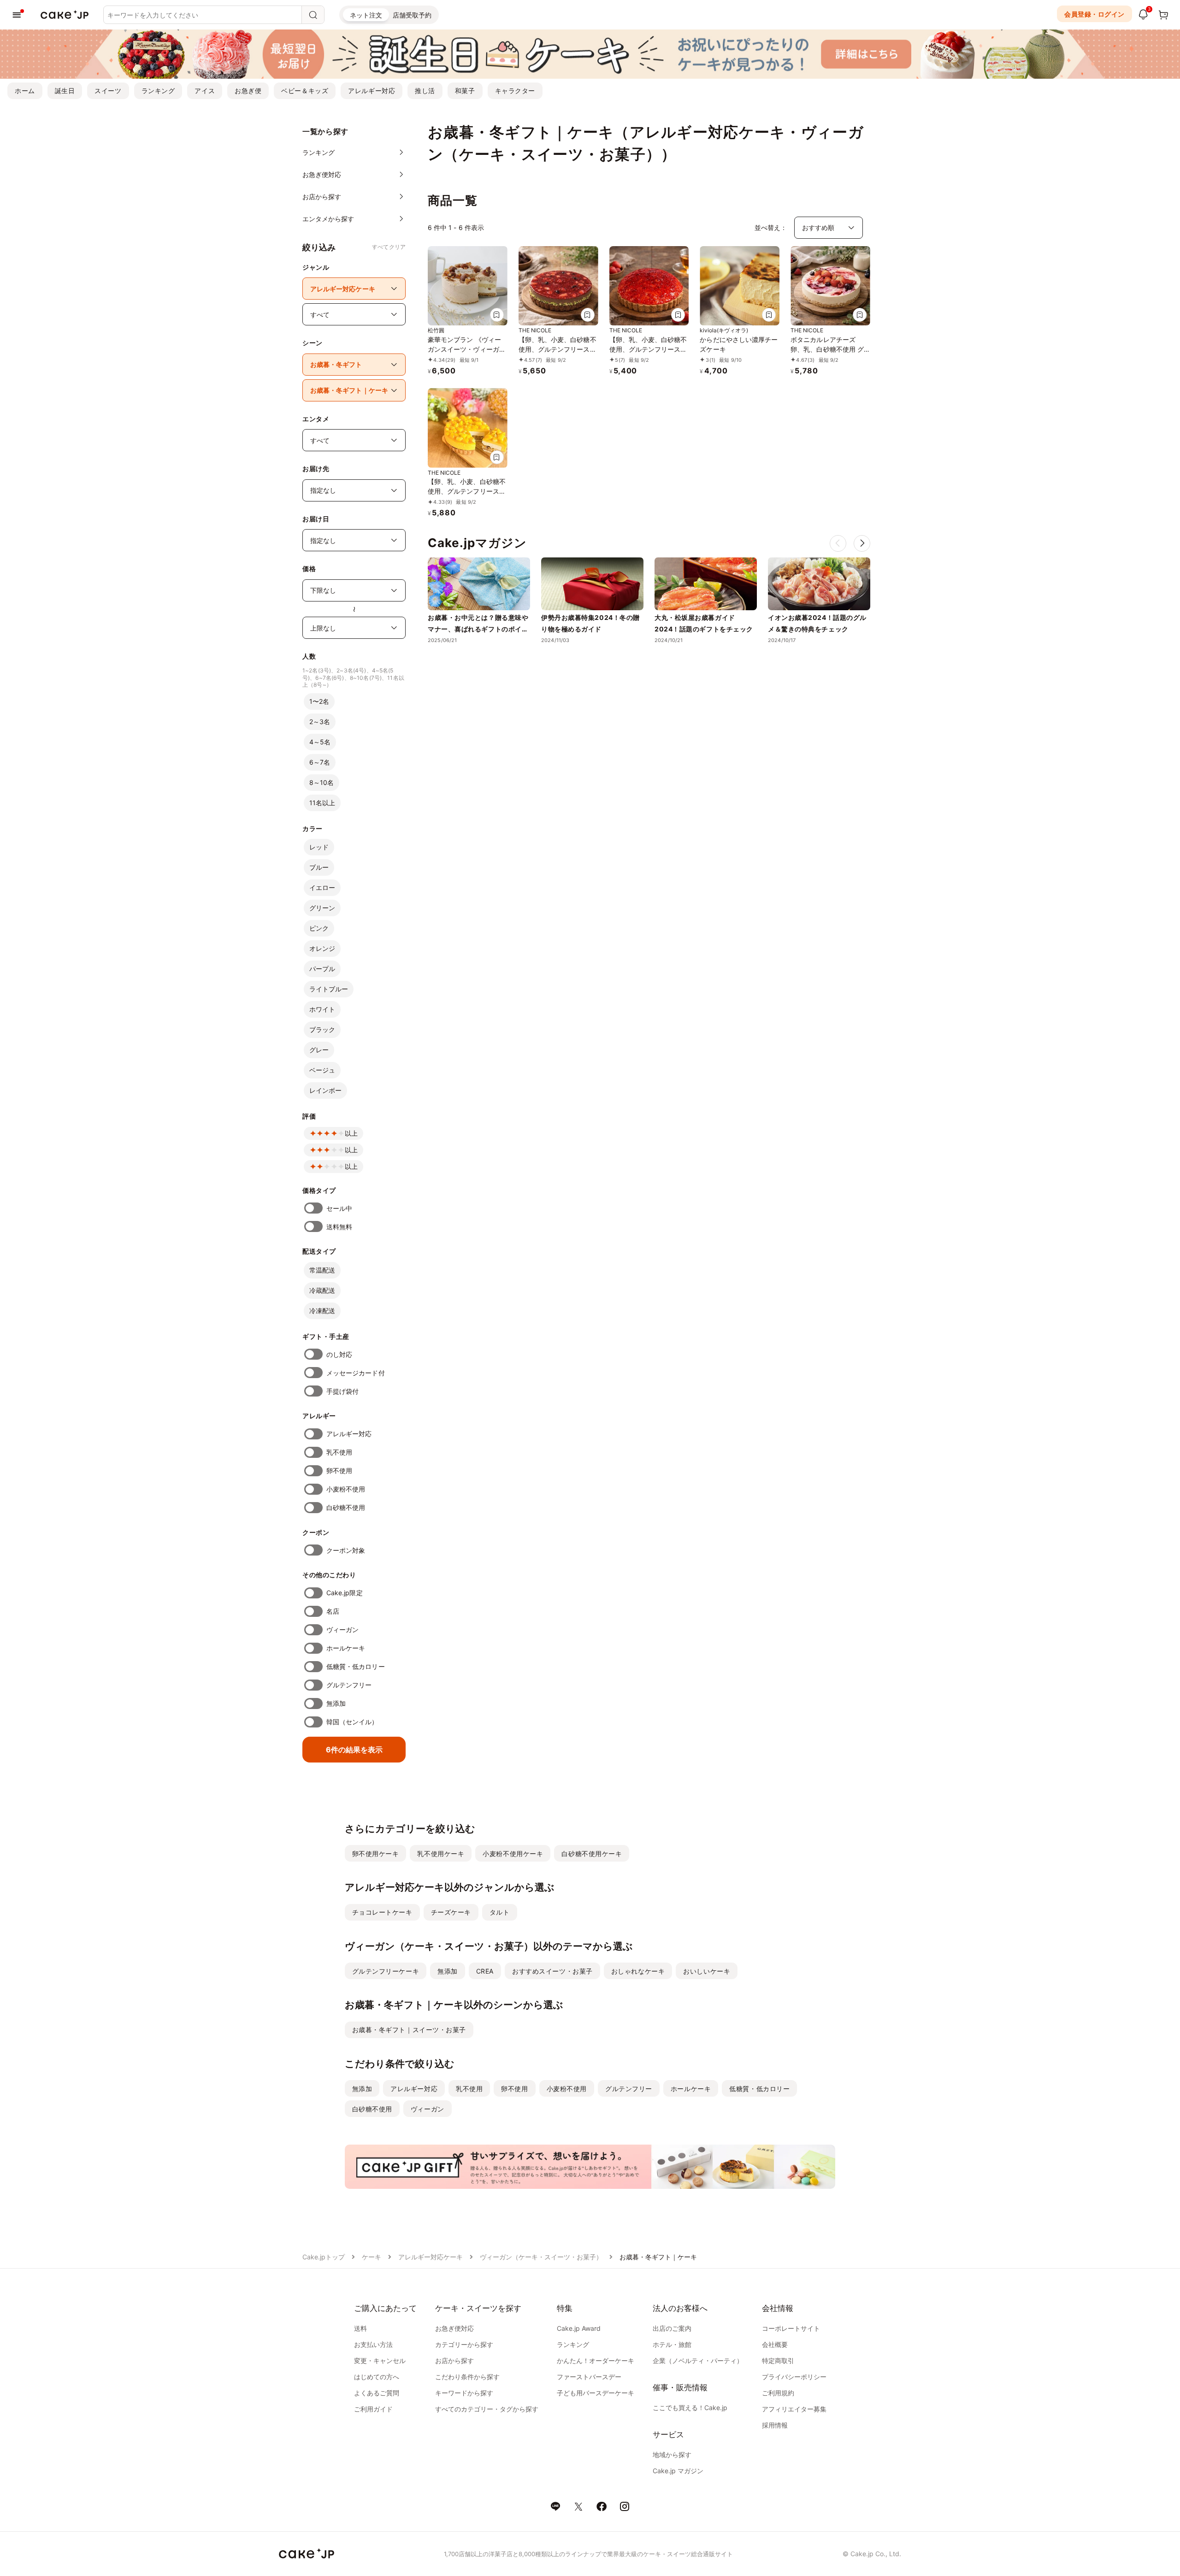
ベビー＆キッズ (305, 91)
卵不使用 (339, 1471)
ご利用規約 (778, 2393)
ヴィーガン (342, 1630)
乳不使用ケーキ (441, 1854)
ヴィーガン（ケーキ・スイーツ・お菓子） (541, 2257)
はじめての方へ (377, 2377)
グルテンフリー (349, 1685)
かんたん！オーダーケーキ (596, 2361)
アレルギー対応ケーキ (431, 2257)
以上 (351, 1133)
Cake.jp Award (579, 2328)
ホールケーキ (346, 1648)
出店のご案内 (672, 2328)
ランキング (158, 91)
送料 (360, 2328)
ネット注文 (366, 15)
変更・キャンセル (380, 2361)
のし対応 (339, 1354)
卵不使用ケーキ (376, 1854)
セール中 (339, 1208)
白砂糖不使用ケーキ (592, 1854)
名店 (333, 1611)
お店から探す (454, 2361)
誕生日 (65, 91)
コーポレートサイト (791, 2328)
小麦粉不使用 (346, 1489)
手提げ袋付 (342, 1391)
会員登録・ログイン (1094, 14)
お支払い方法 (373, 2344)
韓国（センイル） (352, 1722)
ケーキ (372, 2257)
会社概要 (775, 2344)
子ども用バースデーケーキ (596, 2393)
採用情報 (775, 2425)
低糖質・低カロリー (356, 1666)
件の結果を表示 (354, 1750)
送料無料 (339, 1227)
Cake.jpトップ (324, 2257)
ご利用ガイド (373, 2409)
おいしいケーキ (707, 1971)
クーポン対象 (346, 1550)
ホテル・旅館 (672, 2344)
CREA (485, 1971)
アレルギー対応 (372, 91)
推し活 (425, 91)
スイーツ (108, 91)
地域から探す (672, 2455)
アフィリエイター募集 (794, 2409)
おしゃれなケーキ (638, 1971)
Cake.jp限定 (345, 1593)
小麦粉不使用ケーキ (513, 1854)
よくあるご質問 (377, 2393)
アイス (205, 91)
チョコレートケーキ (382, 1912)
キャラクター (515, 91)
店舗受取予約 (412, 15)
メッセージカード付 (356, 1373)
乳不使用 (339, 1452)
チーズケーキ (451, 1912)
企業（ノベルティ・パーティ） (698, 2361)
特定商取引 (778, 2361)
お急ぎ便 (248, 91)
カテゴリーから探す (464, 2344)
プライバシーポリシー (794, 2377)
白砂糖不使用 (346, 1507)
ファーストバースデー (589, 2377)
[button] (862, 543)
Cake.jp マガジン (678, 2471)
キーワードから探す (464, 2393)
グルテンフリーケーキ (386, 1971)
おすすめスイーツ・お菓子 (552, 1971)
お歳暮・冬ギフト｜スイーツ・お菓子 (409, 2030)
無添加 (336, 1703)
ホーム (25, 91)
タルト (500, 1912)
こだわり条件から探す (467, 2377)
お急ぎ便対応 (454, 2328)
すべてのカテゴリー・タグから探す (487, 2409)
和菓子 (465, 91)
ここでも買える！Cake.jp (690, 2408)
